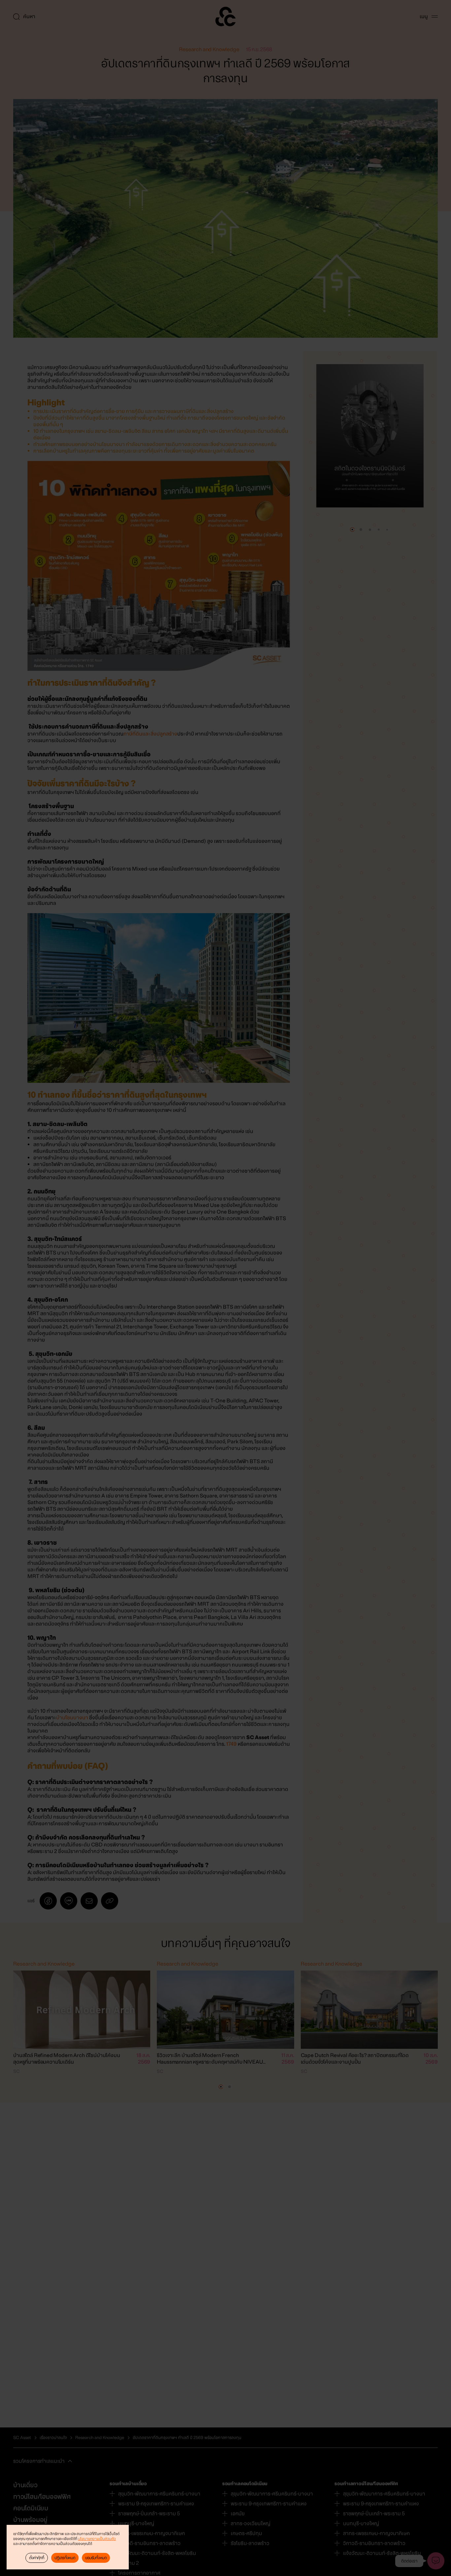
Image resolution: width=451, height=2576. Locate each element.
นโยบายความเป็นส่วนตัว (97, 2539)
